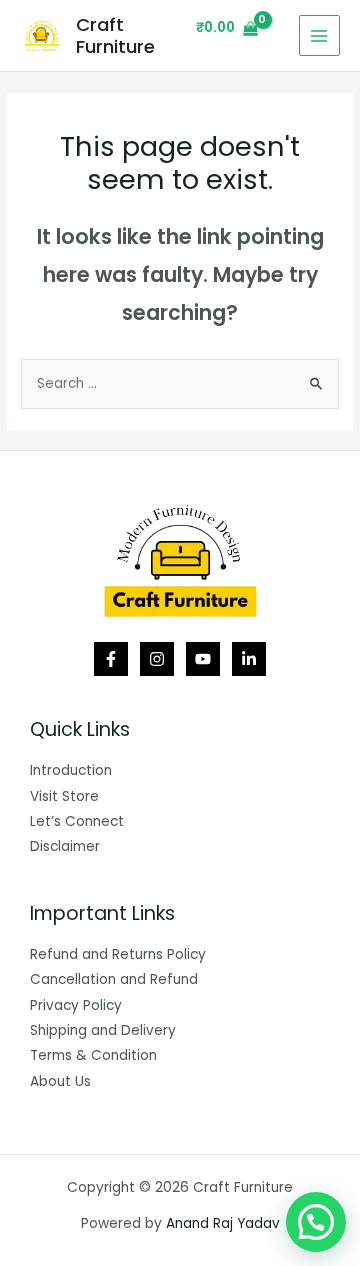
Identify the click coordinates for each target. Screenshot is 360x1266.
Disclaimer (65, 846)
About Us (60, 1081)
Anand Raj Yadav (223, 1223)
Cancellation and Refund (114, 979)
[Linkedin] (249, 659)
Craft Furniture (115, 35)
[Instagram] (157, 659)
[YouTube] (203, 659)
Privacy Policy (76, 1005)
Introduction (71, 770)
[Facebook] (111, 659)
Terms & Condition (93, 1055)
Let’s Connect (77, 821)
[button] (316, 1222)
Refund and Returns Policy (118, 954)
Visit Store (64, 796)
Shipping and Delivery (103, 1030)
